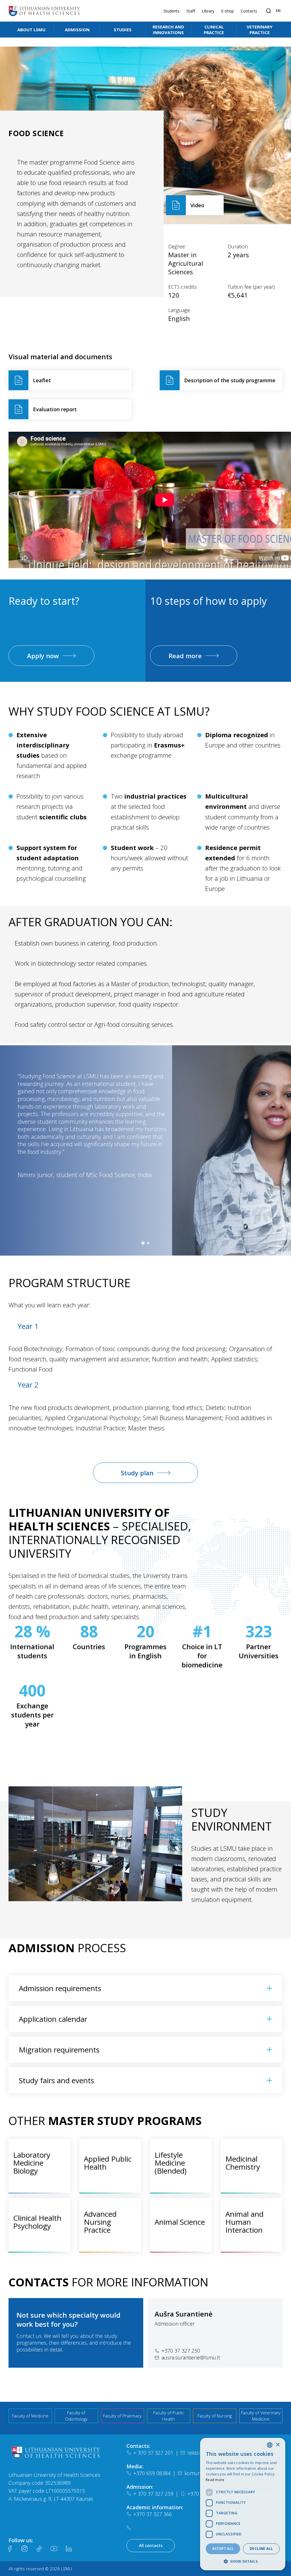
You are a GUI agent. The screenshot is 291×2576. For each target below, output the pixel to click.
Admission (77, 30)
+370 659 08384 (152, 2473)
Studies (123, 30)
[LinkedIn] (69, 2549)
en (278, 11)
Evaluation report (55, 409)
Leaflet (42, 380)
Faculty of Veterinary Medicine (261, 2416)
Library (208, 11)
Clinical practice (214, 30)
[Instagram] (24, 2549)
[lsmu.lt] (44, 11)
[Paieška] (269, 11)
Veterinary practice (260, 30)
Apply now (43, 656)
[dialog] (243, 2504)
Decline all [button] (261, 2549)
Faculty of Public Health (169, 2416)
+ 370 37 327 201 (153, 2453)
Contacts (249, 11)
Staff (191, 11)
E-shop (227, 11)
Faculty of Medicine (30, 2416)
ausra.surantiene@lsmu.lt (191, 2357)
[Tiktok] (39, 2549)
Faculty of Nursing (215, 2416)
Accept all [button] (223, 2549)
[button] (143, 1243)
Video (197, 205)
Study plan (137, 1473)
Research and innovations (168, 30)
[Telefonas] (130, 2528)
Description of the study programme (230, 380)
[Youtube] (54, 2549)
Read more (185, 656)
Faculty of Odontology (76, 2416)
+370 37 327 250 (181, 2351)
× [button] (278, 2445)
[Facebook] (10, 2549)
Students (172, 11)
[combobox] (270, 2445)
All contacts (151, 2545)
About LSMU (31, 30)
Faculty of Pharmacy (122, 2416)
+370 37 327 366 (153, 2514)
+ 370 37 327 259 (153, 2494)
